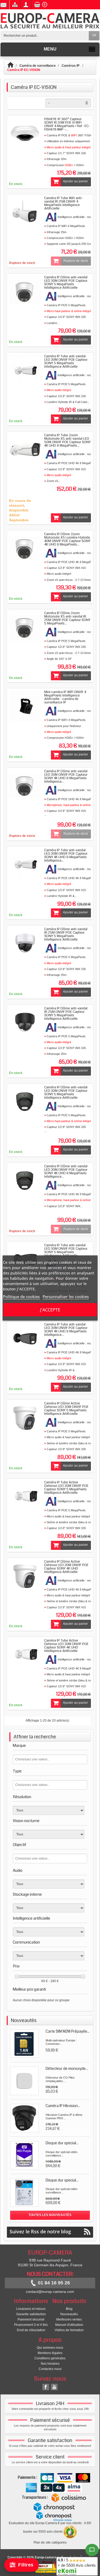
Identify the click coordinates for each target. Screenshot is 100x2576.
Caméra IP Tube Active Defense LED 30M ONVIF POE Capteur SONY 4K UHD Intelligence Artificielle (66, 1646)
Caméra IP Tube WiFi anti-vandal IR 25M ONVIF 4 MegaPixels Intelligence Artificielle (63, 203)
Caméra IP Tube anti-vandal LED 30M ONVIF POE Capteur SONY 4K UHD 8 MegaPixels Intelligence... (66, 855)
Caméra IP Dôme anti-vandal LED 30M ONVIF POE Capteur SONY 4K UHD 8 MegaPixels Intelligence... (66, 776)
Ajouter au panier (75, 181)
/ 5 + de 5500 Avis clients (77, 2563)
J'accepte (50, 1310)
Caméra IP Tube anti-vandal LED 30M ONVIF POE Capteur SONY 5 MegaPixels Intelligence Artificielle (66, 361)
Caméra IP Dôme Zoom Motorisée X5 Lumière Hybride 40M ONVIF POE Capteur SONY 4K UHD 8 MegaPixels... (67, 539)
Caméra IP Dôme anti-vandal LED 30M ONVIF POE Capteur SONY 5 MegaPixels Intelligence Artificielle (66, 282)
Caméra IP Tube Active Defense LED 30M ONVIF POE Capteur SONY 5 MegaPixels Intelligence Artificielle (66, 1488)
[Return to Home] (13, 66)
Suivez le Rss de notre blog (40, 2231)
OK (94, 35)
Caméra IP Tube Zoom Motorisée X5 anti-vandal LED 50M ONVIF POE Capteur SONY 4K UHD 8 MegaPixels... (67, 440)
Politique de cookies (21, 1297)
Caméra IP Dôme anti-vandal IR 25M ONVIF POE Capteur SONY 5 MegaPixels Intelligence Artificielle (66, 934)
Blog (69, 2309)
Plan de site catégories (50, 2543)
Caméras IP (71, 66)
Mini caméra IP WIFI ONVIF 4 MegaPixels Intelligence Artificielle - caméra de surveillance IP (65, 697)
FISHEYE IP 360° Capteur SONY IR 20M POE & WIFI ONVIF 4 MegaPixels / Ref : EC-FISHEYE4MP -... (67, 124)
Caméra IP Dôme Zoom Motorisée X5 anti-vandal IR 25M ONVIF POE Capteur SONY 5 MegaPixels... (67, 618)
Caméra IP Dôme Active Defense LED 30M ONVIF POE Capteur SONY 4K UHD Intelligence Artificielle (66, 1567)
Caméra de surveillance (38, 66)
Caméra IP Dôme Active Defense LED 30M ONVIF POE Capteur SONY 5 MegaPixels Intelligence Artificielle (66, 1409)
